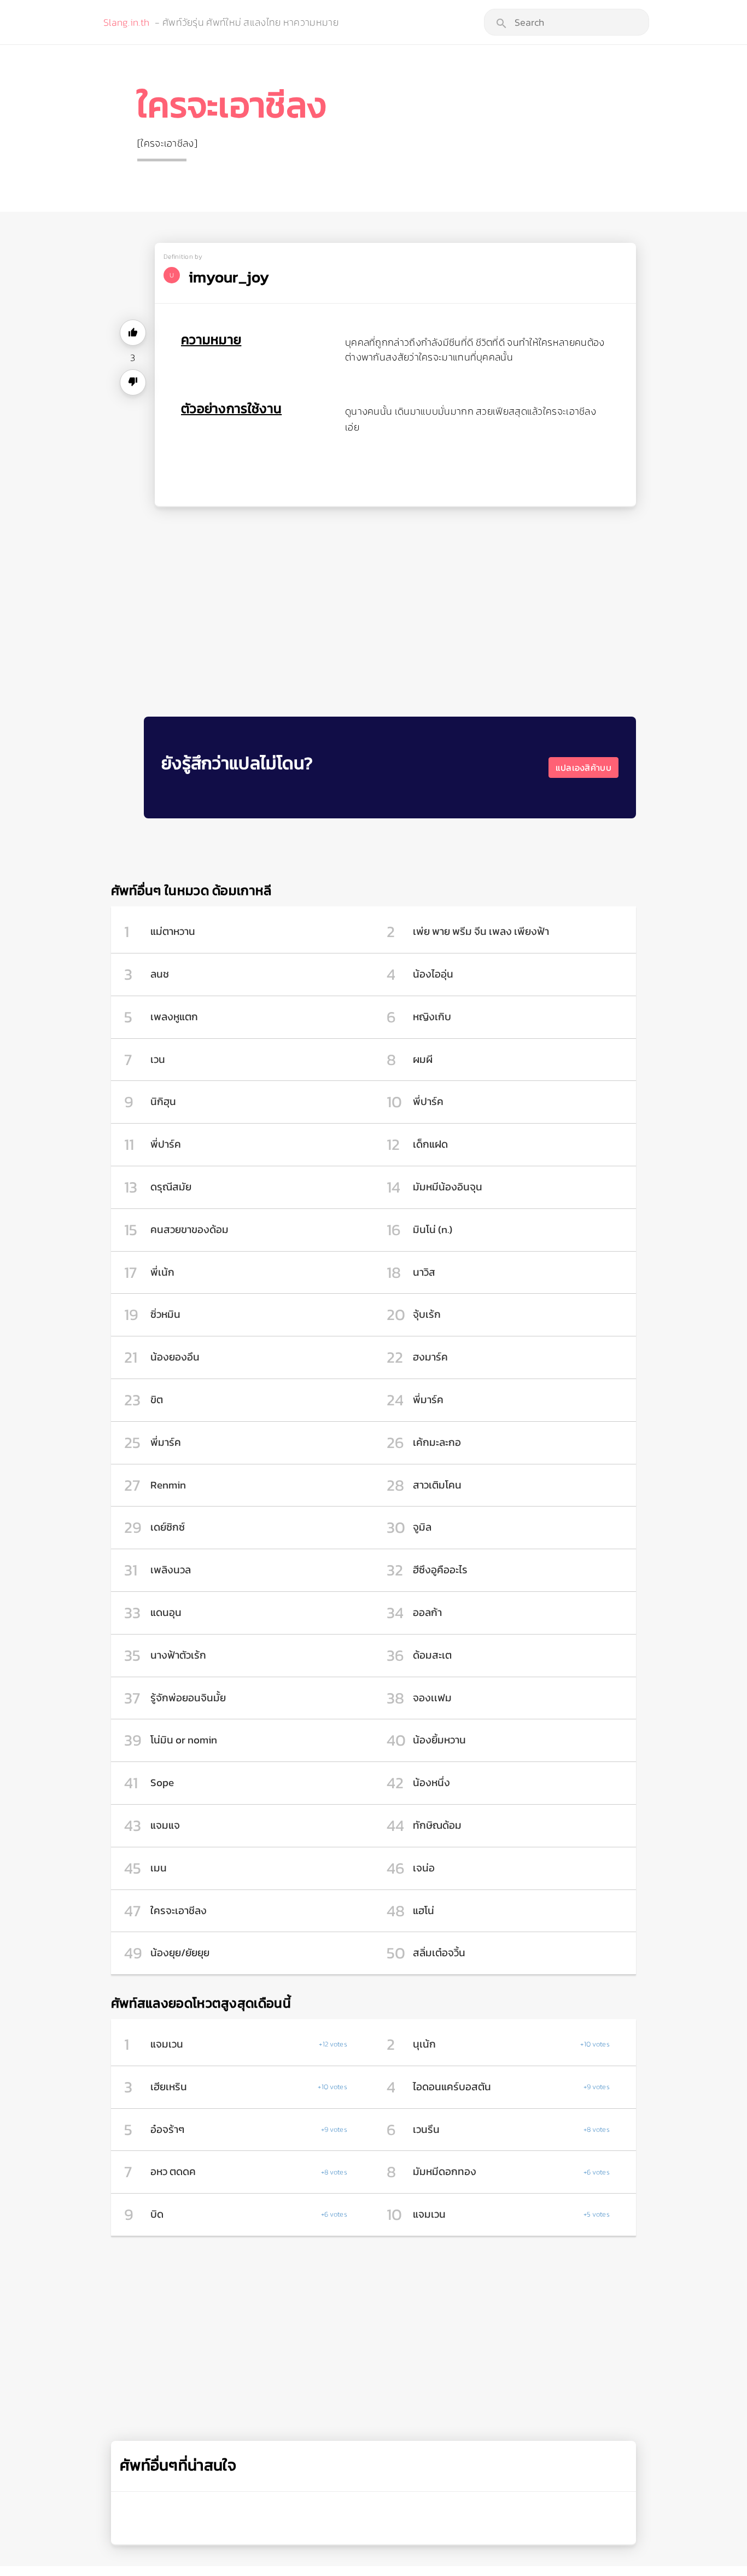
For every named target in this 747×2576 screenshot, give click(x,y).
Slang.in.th (126, 22)
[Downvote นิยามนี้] (133, 382)
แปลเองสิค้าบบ (583, 767)
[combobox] (567, 22)
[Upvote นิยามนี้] (133, 333)
